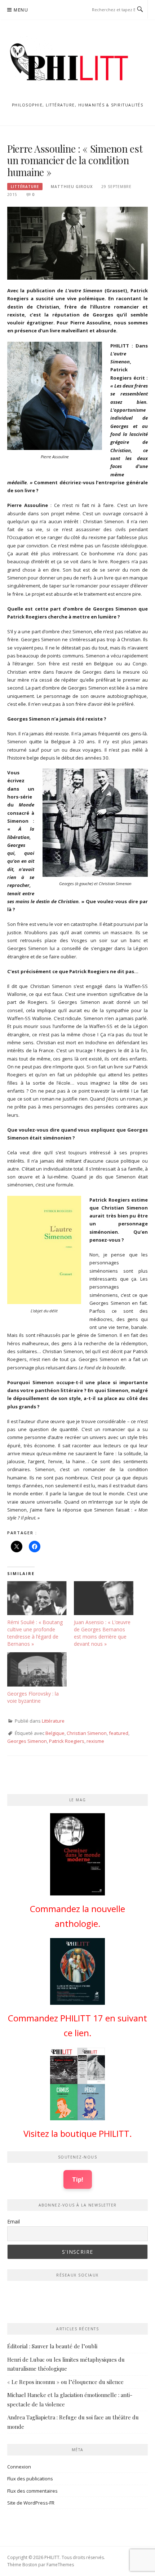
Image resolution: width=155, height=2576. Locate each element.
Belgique (55, 1733)
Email (14, 2221)
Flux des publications (30, 2479)
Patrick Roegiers (67, 1741)
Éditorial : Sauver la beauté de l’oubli (52, 2346)
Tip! (78, 2179)
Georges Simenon (27, 1741)
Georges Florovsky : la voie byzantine (33, 1697)
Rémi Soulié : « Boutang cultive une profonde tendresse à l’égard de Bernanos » (35, 1633)
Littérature (25, 187)
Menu (21, 10)
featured (119, 1733)
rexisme (95, 1741)
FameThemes (60, 2565)
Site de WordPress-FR (31, 2503)
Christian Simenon (87, 1733)
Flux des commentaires (32, 2491)
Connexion (19, 2467)
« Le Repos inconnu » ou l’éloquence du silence (65, 2382)
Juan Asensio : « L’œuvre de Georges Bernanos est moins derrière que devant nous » (102, 1633)
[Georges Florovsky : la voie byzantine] (37, 1669)
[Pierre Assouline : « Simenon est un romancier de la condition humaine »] (77, 242)
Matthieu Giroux (72, 187)
